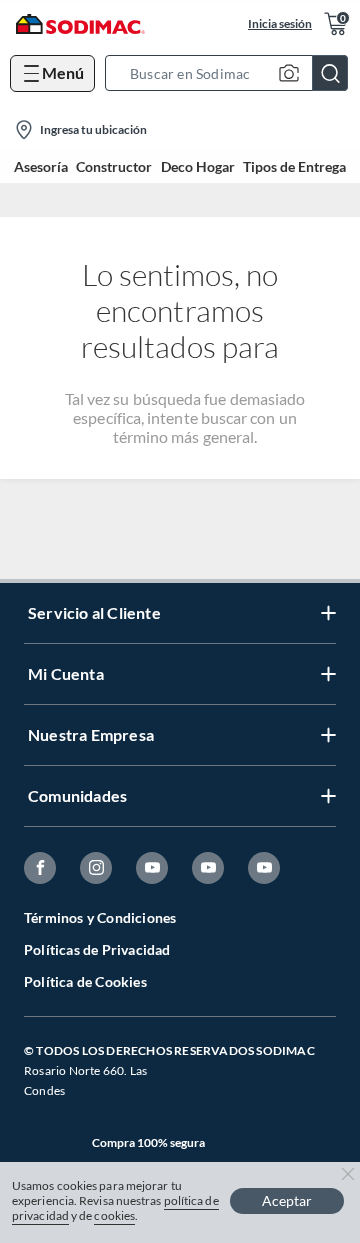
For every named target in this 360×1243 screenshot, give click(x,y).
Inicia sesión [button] (280, 23)
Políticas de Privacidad (97, 949)
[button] (232, 73)
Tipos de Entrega (294, 167)
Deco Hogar (198, 167)
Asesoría (41, 167)
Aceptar (287, 1200)
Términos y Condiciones (100, 917)
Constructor (114, 167)
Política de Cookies (85, 981)
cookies (114, 1215)
